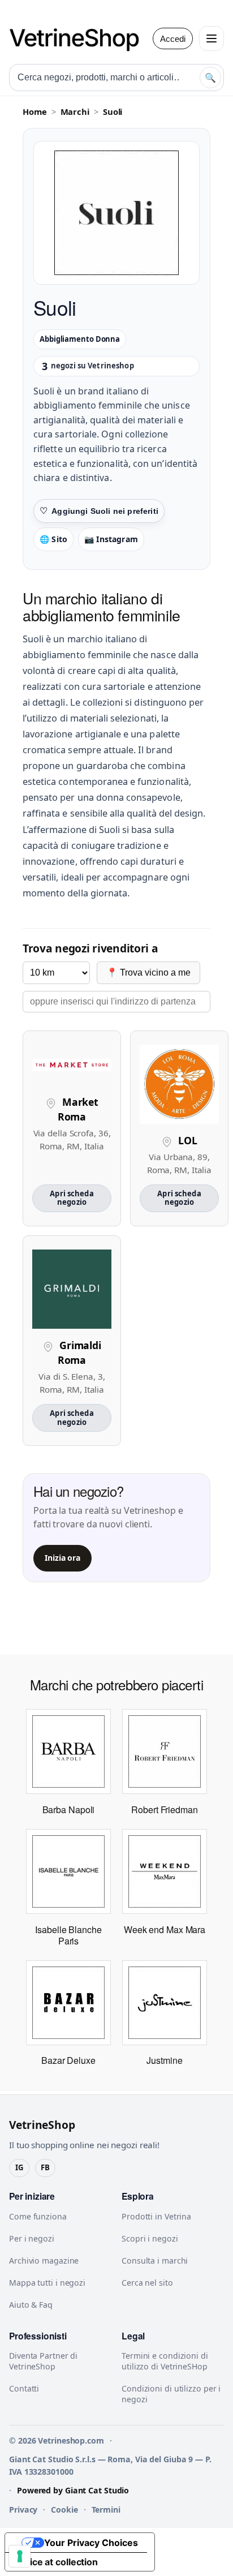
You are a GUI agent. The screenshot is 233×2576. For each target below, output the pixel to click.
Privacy (23, 2510)
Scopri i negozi (150, 2238)
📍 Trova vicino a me (148, 973)
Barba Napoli (69, 1809)
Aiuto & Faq (31, 2305)
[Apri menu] (212, 38)
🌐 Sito (53, 539)
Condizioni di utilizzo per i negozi (171, 2394)
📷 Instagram (111, 539)
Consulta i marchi (155, 2261)
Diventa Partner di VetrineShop (43, 2361)
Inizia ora (62, 1558)
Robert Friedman (165, 1809)
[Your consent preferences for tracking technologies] (20, 2556)
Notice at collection (56, 2562)
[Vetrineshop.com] (80, 38)
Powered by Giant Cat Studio (73, 2490)
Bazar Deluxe (68, 2060)
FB (45, 2167)
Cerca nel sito (147, 2283)
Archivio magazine (44, 2261)
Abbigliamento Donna (80, 339)
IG (19, 2167)
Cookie (64, 2510)
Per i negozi (32, 2238)
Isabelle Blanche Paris (68, 1935)
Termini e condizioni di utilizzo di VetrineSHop (165, 2361)
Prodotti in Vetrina (156, 2216)
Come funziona (38, 2216)
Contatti (24, 2388)
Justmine (164, 2060)
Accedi (173, 39)
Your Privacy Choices (91, 2543)
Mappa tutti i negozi (47, 2283)
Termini (106, 2510)
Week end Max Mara (165, 1929)
